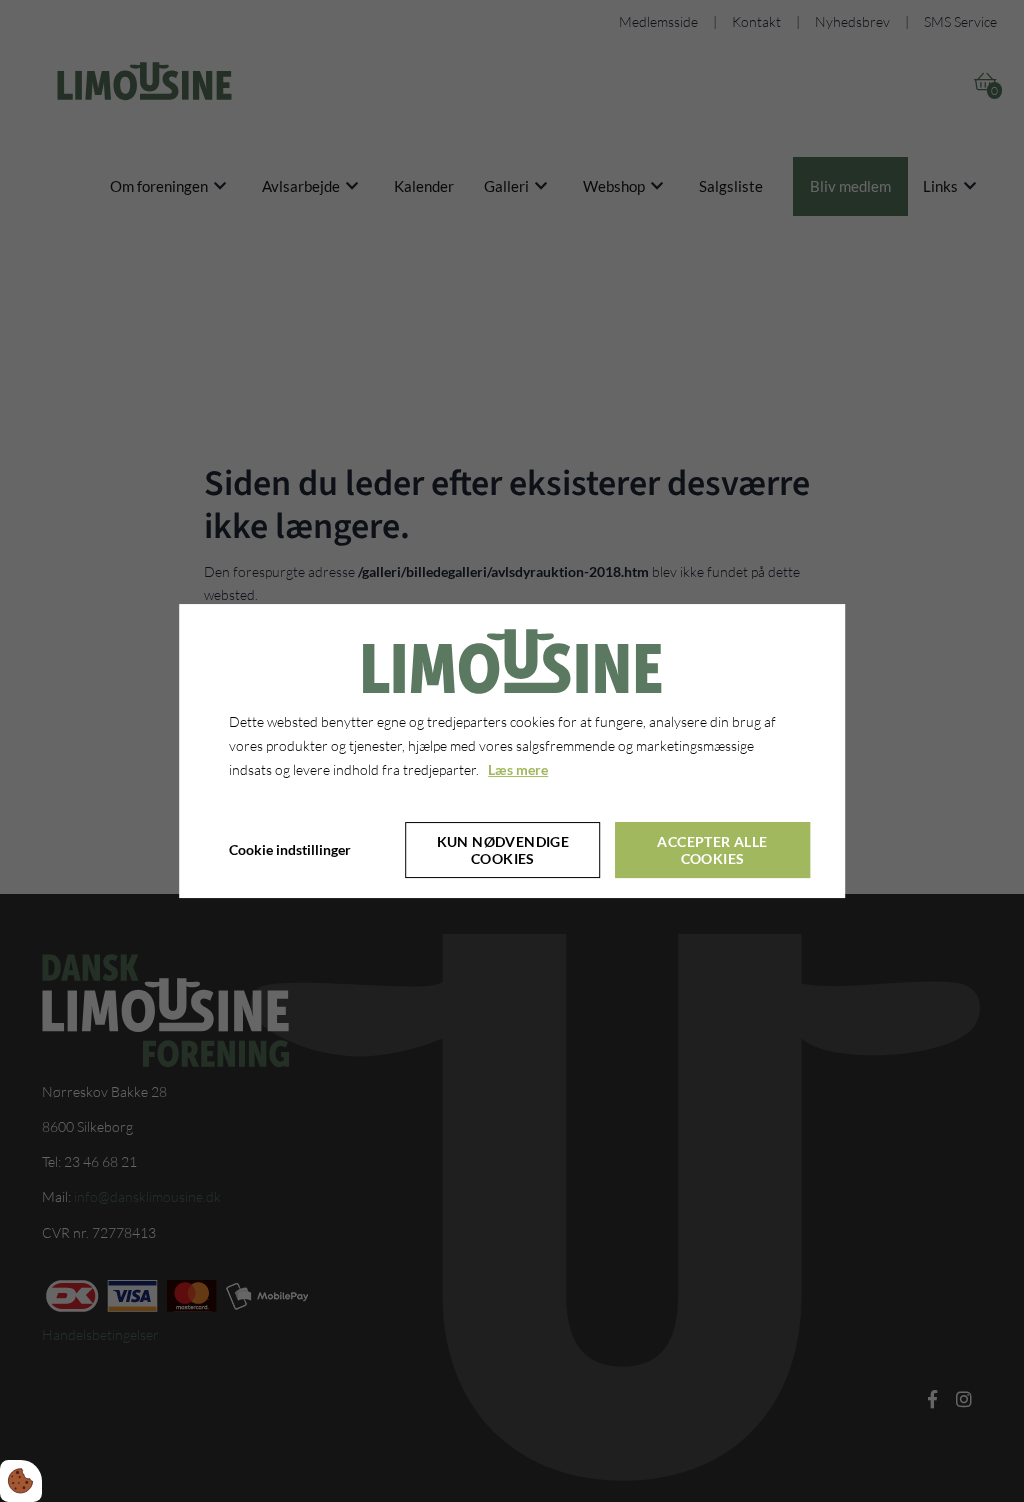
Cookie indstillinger (290, 849)
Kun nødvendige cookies (503, 850)
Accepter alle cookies (712, 850)
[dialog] (512, 751)
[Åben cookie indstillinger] (21, 1481)
